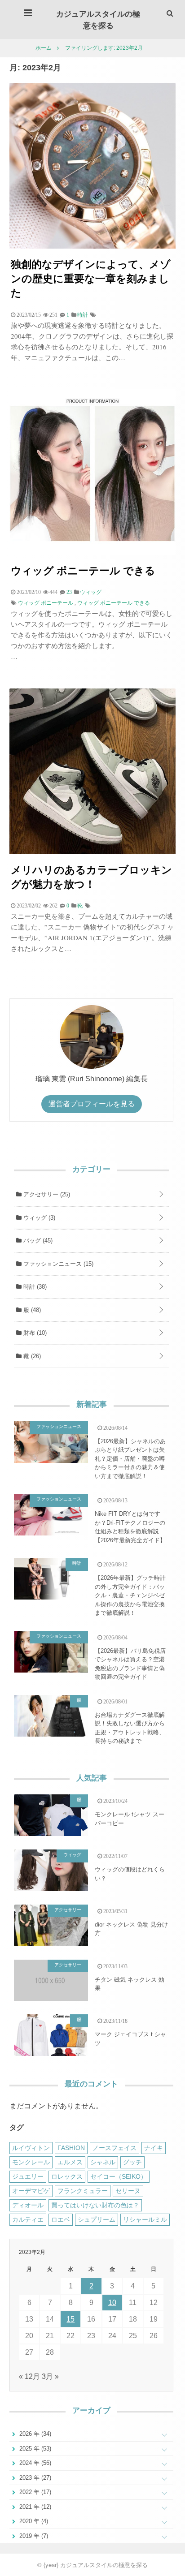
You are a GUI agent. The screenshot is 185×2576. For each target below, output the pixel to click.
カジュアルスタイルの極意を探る (98, 19)
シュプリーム (97, 2219)
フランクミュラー (83, 2191)
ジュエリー (28, 2176)
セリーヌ (128, 2191)
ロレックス (67, 2176)
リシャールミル (145, 2219)
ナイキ (154, 2148)
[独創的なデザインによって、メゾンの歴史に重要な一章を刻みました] (92, 246)
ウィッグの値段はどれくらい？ (130, 1874)
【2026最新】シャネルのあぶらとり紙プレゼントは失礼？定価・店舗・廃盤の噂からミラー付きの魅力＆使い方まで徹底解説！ (130, 1459)
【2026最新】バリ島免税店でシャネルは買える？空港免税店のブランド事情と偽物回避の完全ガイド (130, 1664)
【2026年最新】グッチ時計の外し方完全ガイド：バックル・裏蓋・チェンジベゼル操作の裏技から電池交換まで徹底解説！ (130, 1595)
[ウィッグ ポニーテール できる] (92, 553)
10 (112, 2303)
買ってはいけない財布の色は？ (95, 2205)
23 (69, 592)
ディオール (28, 2205)
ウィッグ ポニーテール (46, 603)
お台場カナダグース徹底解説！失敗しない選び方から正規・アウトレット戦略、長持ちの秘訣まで (130, 1728)
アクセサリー (46, 1194)
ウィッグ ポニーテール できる (83, 570)
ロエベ (61, 2219)
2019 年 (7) (33, 2536)
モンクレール (31, 2162)
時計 (34, 1287)
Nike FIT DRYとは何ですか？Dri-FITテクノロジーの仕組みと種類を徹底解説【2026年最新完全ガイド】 (130, 1527)
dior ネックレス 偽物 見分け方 (131, 1929)
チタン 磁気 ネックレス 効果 (130, 1984)
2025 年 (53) (34, 2449)
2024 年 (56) (34, 2463)
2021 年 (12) (34, 2507)
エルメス (70, 2162)
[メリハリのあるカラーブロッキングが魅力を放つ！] (92, 852)
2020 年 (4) (33, 2521)
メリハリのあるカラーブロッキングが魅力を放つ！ (91, 876)
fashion (71, 2148)
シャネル (103, 2162)
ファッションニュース (57, 1264)
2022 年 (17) (34, 2492)
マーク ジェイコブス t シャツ (130, 2039)
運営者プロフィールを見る (92, 1104)
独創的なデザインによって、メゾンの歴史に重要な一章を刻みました (91, 278)
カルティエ (28, 2219)
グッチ (132, 2162)
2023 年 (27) (34, 2478)
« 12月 (29, 2376)
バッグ (37, 1241)
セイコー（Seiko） (119, 2176)
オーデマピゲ (31, 2191)
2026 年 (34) (34, 2434)
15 (70, 2319)
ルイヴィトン (31, 2148)
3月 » (50, 2376)
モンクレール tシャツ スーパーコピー (130, 1819)
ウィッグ (38, 1218)
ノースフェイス (115, 2148)
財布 (34, 1333)
